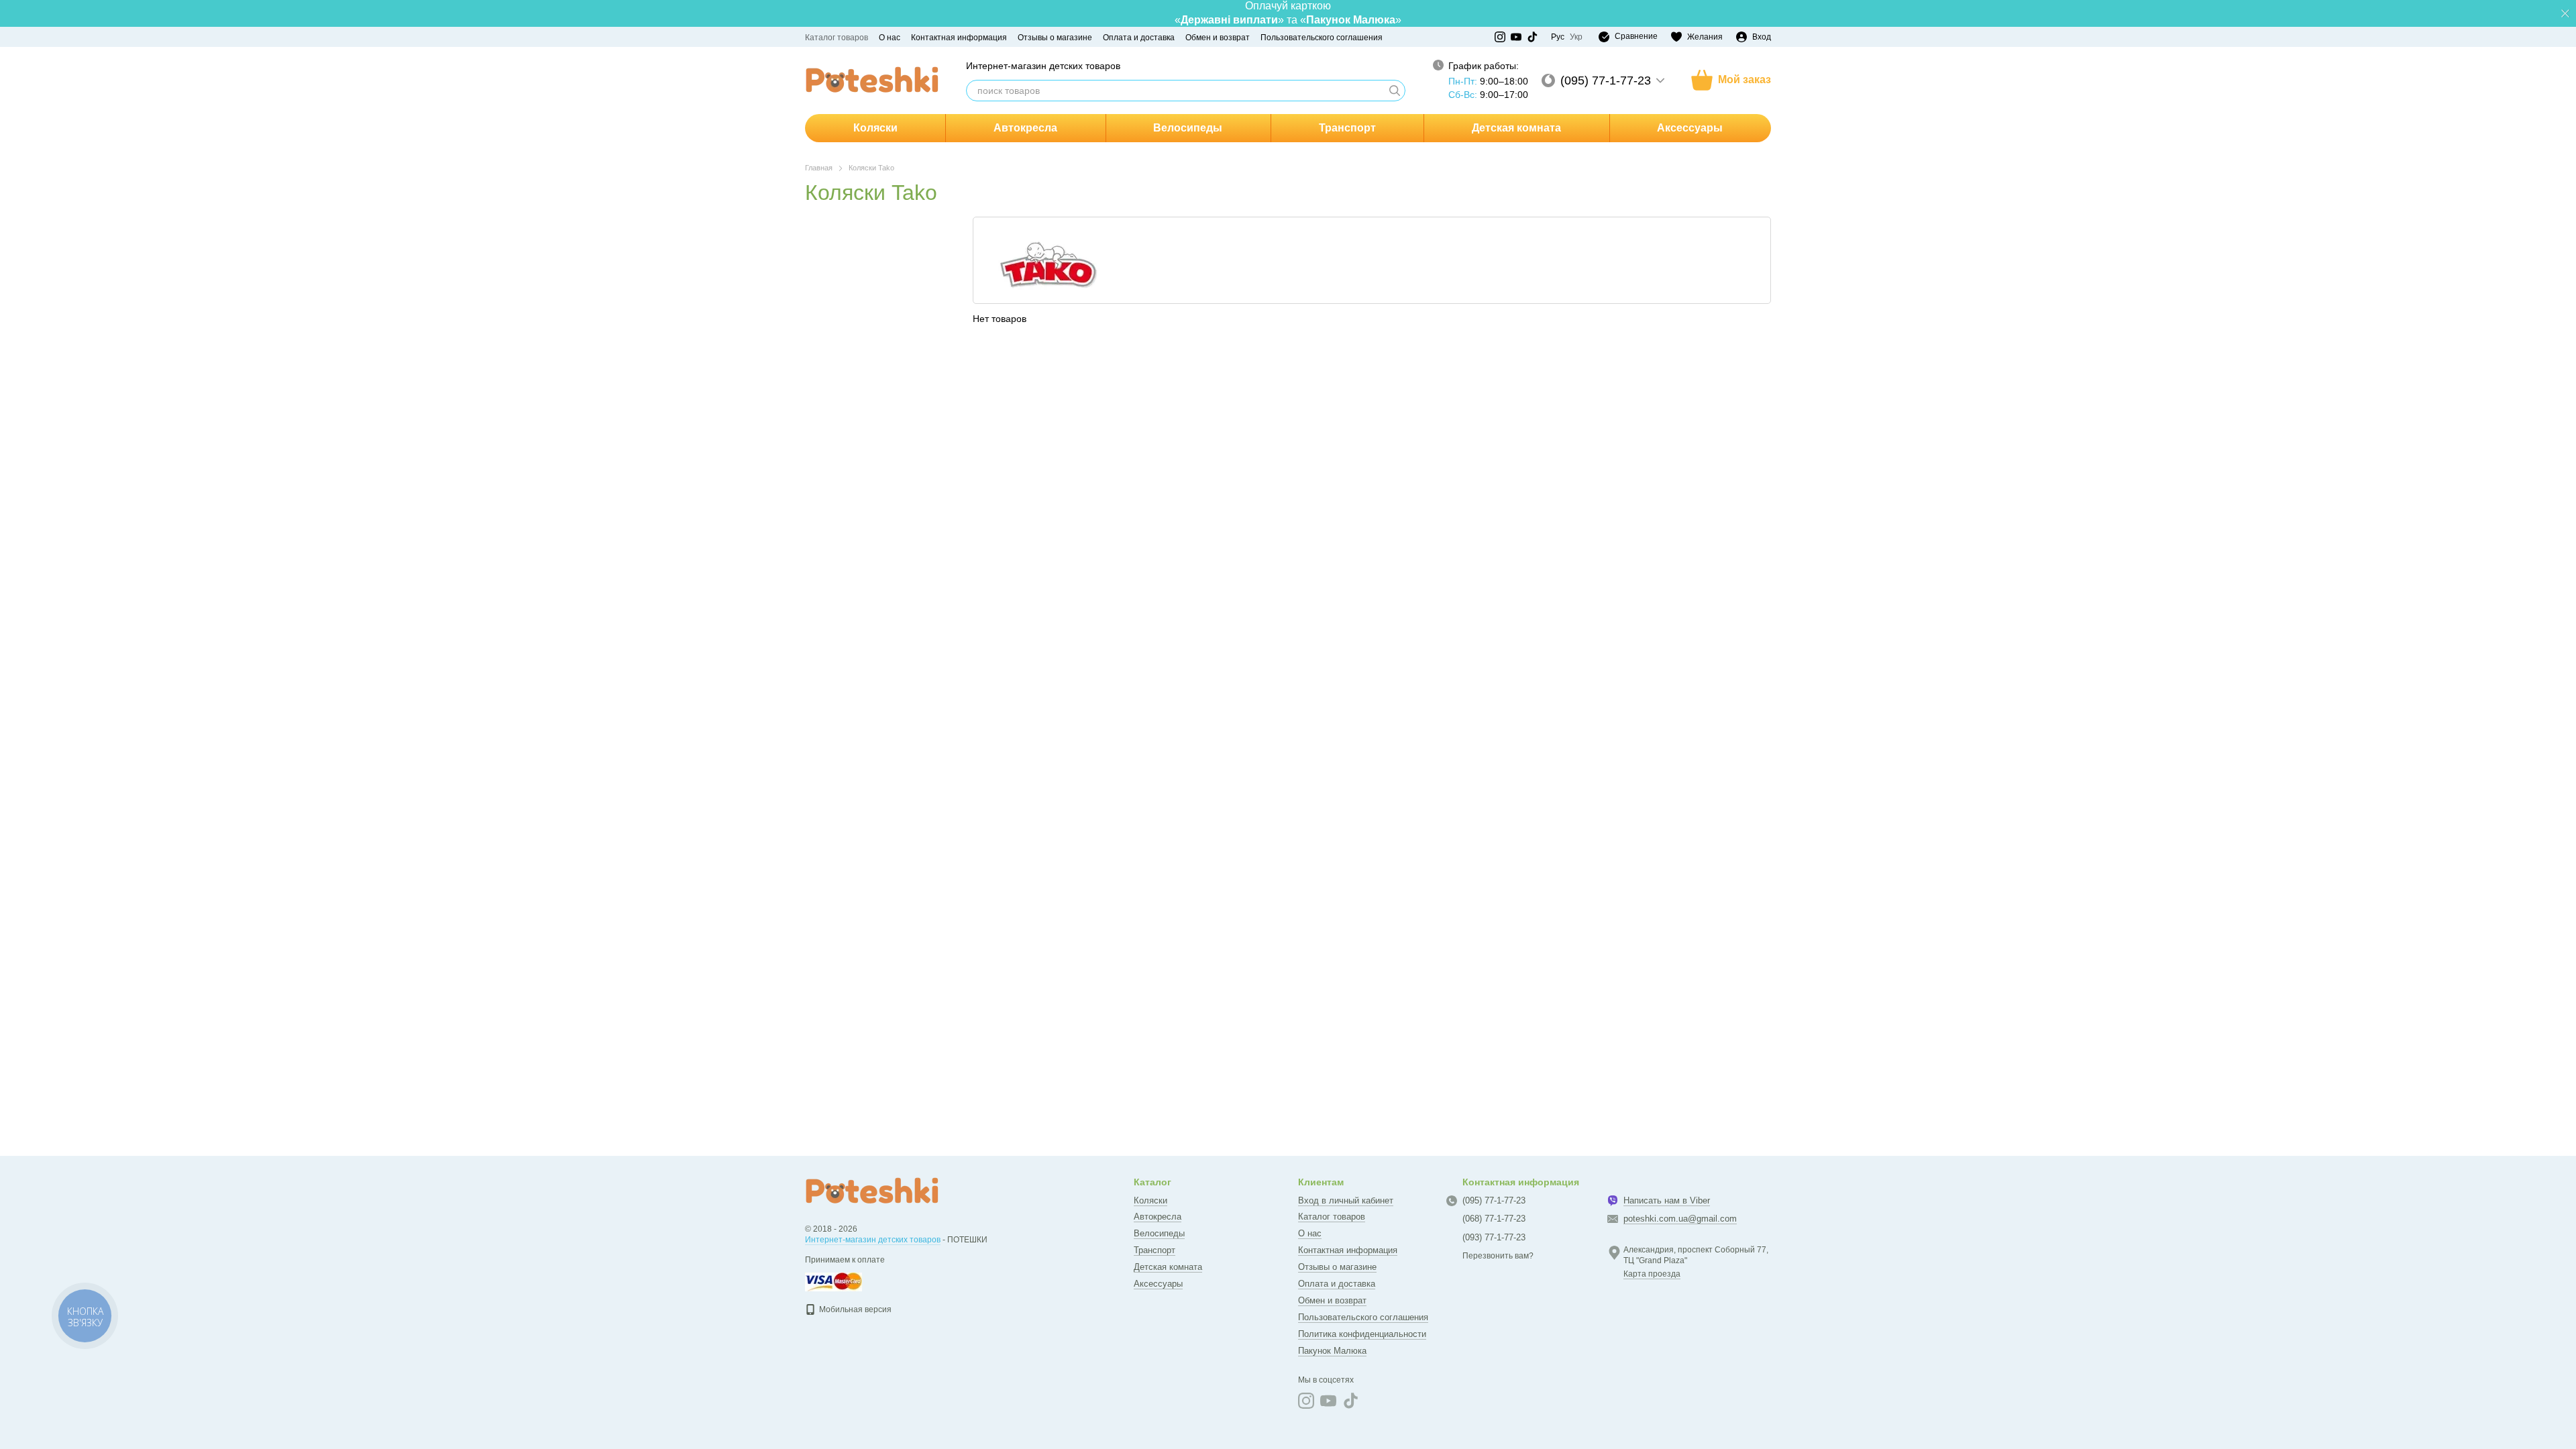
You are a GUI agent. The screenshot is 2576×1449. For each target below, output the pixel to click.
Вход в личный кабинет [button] (1346, 1200)
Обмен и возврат (1218, 38)
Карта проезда (1652, 1274)
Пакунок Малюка (1332, 1351)
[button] (2565, 13)
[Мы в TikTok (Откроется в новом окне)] (1532, 37)
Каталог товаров (837, 38)
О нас (890, 38)
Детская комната (1516, 128)
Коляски (875, 128)
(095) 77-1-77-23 (1606, 80)
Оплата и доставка (1139, 38)
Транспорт (1347, 128)
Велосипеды (1188, 128)
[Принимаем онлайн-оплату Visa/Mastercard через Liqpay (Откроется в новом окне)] (834, 1281)
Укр (1576, 37)
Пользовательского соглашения (1322, 38)
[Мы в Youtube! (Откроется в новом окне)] (1516, 37)
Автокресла (1025, 128)
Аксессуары (1690, 128)
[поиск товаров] (1395, 91)
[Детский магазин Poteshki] (872, 1191)
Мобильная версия (854, 1309)
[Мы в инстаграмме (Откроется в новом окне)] (1500, 37)
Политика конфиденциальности (1362, 1334)
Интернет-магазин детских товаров (873, 1240)
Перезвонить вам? (1498, 1256)
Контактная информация (959, 38)
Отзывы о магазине (1055, 38)
